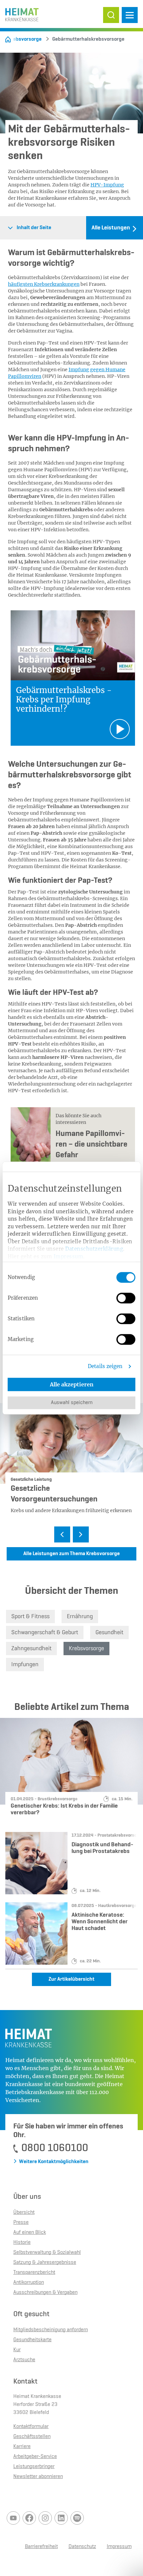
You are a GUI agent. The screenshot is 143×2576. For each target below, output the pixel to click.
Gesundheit (109, 1633)
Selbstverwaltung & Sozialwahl (47, 2252)
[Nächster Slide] (81, 1534)
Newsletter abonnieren (38, 2477)
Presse (21, 2222)
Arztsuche (24, 2360)
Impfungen (25, 1665)
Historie (22, 2242)
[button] (111, 15)
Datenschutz (82, 2547)
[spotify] (77, 2518)
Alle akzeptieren (72, 1384)
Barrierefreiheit (41, 2547)
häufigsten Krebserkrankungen (44, 284)
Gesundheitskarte (32, 2340)
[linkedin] (61, 2518)
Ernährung (80, 1617)
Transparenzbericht (34, 2273)
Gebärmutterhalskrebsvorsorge (85, 39)
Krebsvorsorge (25, 39)
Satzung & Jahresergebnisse (45, 2263)
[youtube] (13, 2518)
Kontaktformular (31, 2427)
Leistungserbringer (34, 2467)
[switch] (126, 1298)
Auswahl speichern (72, 1403)
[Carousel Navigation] (71, 1535)
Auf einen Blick (30, 2232)
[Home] (8, 39)
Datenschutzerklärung (94, 1249)
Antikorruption (29, 2283)
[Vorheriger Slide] (62, 1534)
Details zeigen (105, 1366)
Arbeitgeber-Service (35, 2457)
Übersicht (24, 2212)
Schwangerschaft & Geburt (45, 1633)
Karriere (22, 2447)
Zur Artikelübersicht (71, 1979)
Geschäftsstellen (32, 2437)
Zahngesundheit (31, 1649)
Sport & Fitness (30, 1617)
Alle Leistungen (111, 228)
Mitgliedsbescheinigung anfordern (51, 2330)
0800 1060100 (55, 2148)
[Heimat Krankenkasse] (22, 13)
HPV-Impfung (107, 185)
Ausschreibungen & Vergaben (45, 2293)
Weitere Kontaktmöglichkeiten (54, 2162)
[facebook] (29, 2518)
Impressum (69, 1256)
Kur (17, 2350)
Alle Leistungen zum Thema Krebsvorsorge (71, 1554)
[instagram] (45, 2518)
